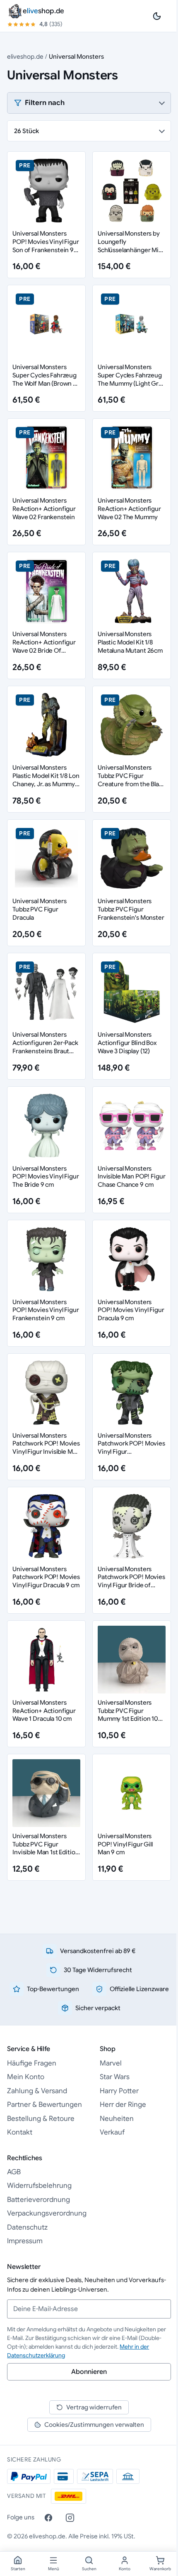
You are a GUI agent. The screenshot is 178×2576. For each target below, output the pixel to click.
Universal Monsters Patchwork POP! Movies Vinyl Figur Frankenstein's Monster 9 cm (131, 1452)
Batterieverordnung (38, 2200)
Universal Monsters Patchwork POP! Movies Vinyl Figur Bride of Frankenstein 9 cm (131, 1581)
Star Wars (115, 2077)
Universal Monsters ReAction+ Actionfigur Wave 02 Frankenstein (44, 509)
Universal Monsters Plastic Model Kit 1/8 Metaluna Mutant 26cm (130, 642)
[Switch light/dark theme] (157, 16)
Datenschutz (27, 2227)
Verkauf (112, 2132)
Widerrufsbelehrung (39, 2186)
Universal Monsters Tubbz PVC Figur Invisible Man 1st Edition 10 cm (46, 1848)
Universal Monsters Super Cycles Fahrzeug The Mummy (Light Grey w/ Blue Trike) (132, 379)
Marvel (111, 2063)
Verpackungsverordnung (47, 2213)
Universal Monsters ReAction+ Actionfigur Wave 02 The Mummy (129, 509)
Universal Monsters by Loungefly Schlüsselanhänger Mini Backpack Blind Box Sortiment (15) (131, 250)
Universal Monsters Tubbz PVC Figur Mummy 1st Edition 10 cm (128, 1715)
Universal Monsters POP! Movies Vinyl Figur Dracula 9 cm (131, 1310)
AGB (14, 2172)
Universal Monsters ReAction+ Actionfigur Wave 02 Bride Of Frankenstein (44, 646)
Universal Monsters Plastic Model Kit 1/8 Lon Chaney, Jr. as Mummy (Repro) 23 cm (46, 780)
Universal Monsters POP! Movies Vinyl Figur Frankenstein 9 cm (46, 1310)
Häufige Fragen (32, 2063)
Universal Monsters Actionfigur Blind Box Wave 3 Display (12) (127, 1043)
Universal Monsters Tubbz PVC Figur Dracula (39, 909)
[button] (89, 103)
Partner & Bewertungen (44, 2105)
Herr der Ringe (123, 2105)
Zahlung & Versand (37, 2091)
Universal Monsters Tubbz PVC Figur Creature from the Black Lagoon (132, 780)
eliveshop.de (25, 56)
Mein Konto (26, 2077)
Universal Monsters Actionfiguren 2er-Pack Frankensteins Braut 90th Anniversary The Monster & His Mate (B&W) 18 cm (45, 1055)
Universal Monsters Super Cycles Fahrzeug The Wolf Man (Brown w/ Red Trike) (46, 379)
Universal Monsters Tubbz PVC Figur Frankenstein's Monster (131, 909)
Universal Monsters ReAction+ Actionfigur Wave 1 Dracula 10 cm (44, 1711)
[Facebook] (48, 2518)
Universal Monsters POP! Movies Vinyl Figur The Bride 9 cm (46, 1177)
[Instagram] (70, 2518)
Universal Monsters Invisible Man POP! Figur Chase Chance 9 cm (131, 1177)
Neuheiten (117, 2119)
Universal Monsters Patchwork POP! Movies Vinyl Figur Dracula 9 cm (46, 1577)
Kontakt (20, 2132)
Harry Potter (119, 2091)
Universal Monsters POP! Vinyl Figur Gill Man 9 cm (125, 1844)
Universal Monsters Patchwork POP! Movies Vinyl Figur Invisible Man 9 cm (46, 1448)
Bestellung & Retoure (41, 2119)
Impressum (25, 2241)
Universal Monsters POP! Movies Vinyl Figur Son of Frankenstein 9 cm (46, 246)
